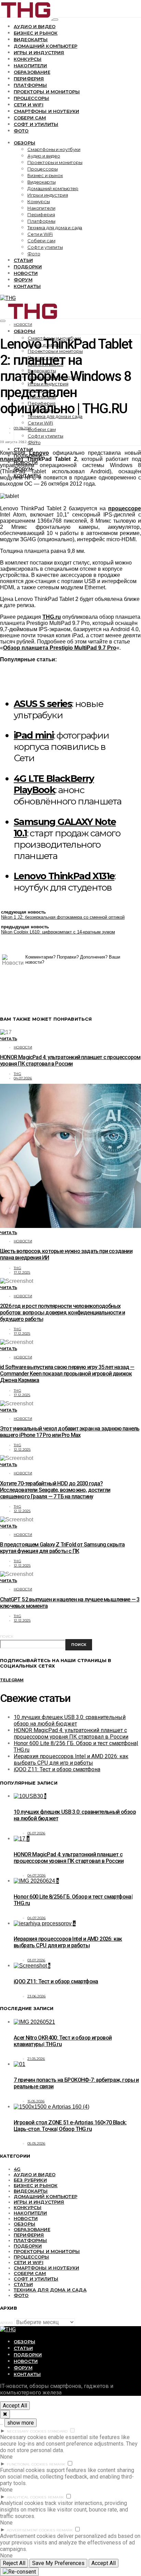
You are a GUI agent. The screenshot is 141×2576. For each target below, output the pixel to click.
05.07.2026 (36, 1833)
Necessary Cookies (27, 2431)
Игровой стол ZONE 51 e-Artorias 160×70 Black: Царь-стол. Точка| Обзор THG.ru (70, 2126)
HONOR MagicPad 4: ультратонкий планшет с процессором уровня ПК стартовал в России (70, 1060)
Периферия (29, 79)
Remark (57, 2464)
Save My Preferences (58, 2563)
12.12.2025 (22, 1449)
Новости (26, 273)
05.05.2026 (36, 2143)
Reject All (14, 2563)
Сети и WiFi (29, 105)
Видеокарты (31, 39)
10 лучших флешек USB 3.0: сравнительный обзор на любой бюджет (70, 1720)
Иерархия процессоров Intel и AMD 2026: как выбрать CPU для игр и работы (71, 1760)
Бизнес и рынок (36, 33)
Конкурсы (28, 59)
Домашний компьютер (46, 46)
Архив (7, 2323)
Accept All (15, 2406)
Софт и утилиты (36, 124)
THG (17, 1074)
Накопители (30, 66)
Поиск (7, 1637)
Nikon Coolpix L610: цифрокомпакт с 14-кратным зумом (58, 932)
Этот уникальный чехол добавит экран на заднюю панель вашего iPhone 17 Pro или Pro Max (70, 1432)
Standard (57, 2431)
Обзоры (24, 143)
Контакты (27, 286)
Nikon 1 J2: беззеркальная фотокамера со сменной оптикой (63, 917)
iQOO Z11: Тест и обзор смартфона (57, 1769)
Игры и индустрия (39, 53)
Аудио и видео (35, 26)
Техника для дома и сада (55, 228)
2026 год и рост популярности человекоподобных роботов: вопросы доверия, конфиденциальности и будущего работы (62, 1313)
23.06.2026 (37, 1996)
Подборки (28, 267)
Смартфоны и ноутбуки (46, 111)
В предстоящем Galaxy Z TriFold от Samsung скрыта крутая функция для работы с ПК (62, 1548)
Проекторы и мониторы (47, 92)
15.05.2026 (36, 2101)
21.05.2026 (36, 2059)
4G (17, 2169)
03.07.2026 (36, 1960)
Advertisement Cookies (31, 2530)
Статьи (23, 260)
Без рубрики (30, 2180)
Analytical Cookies (27, 2497)
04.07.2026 (23, 1078)
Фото (21, 131)
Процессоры (31, 98)
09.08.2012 (23, 428)
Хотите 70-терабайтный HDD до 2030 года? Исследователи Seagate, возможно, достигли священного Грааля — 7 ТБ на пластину (55, 1490)
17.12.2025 (22, 1272)
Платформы (30, 85)
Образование (32, 72)
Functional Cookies (27, 2464)
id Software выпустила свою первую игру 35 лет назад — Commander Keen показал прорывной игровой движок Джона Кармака (67, 1374)
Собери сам (30, 118)
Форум (23, 280)
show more (21, 2423)
